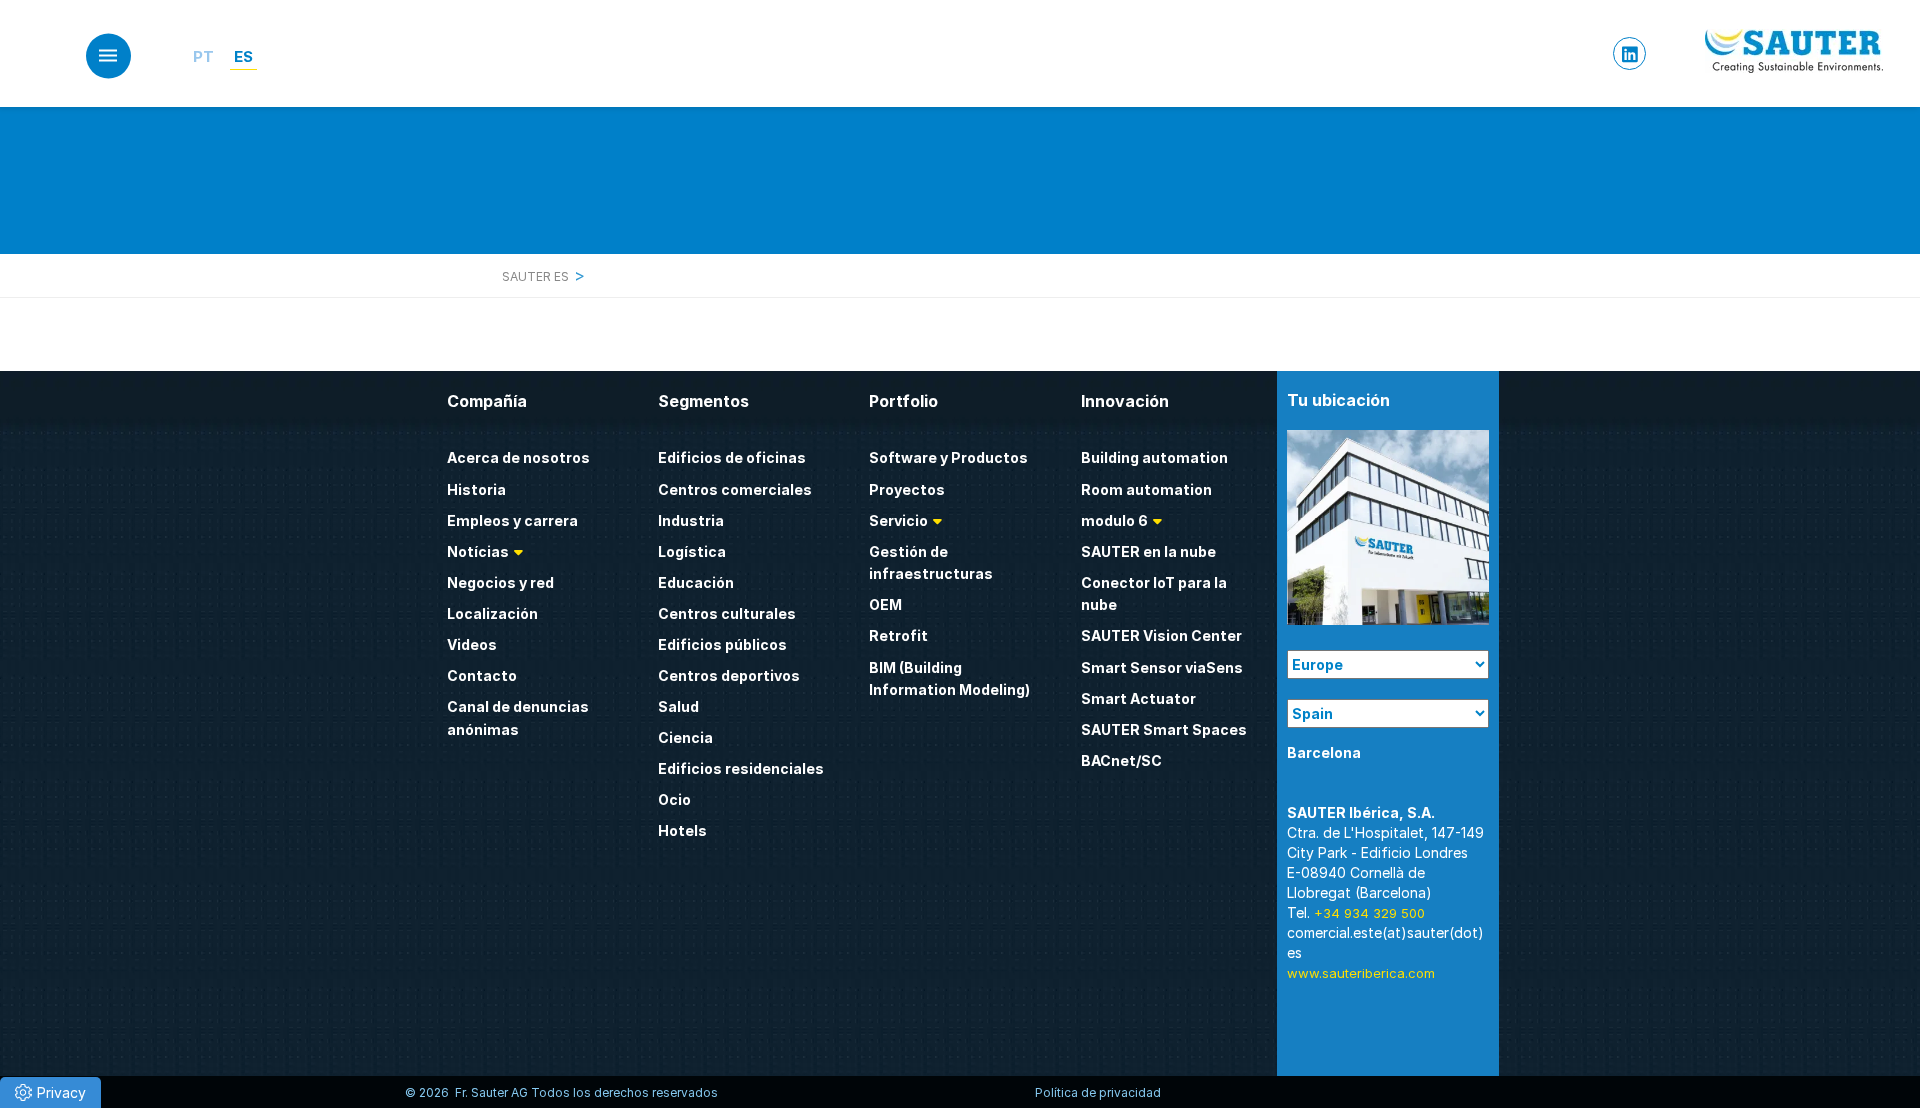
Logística (692, 551)
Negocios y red (500, 582)
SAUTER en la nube (1148, 551)
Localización (492, 613)
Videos (472, 644)
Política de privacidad (1098, 1092)
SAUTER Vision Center (1161, 635)
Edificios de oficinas (732, 457)
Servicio (898, 520)
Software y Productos (948, 457)
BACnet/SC (1121, 760)
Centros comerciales (735, 489)
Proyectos (907, 489)
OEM (885, 604)
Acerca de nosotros (518, 457)
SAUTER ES (537, 276)
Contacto (482, 675)
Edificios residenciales (741, 768)
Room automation (1146, 489)
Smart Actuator (1138, 698)
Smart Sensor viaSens (1162, 667)
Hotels (682, 830)
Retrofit (898, 635)
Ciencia (685, 737)
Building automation (1154, 457)
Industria (691, 520)
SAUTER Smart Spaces (1164, 729)
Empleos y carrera (512, 520)
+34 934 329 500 (1369, 913)
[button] (50, 1092)
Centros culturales (727, 613)
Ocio (674, 799)
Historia (476, 489)
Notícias (478, 551)
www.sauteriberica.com (1361, 973)
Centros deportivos (729, 675)
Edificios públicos (722, 644)
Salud (678, 706)
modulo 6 (1114, 520)
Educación (696, 582)
